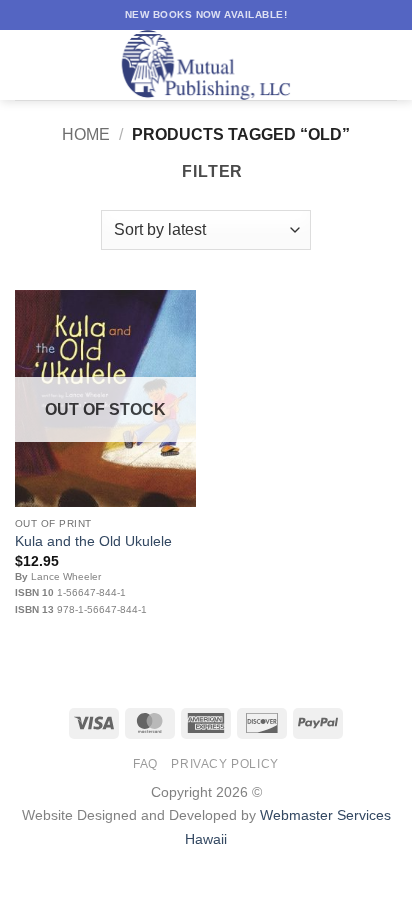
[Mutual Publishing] (206, 65)
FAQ (145, 764)
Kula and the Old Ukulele (93, 541)
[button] (27, 64)
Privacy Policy (225, 764)
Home (86, 134)
